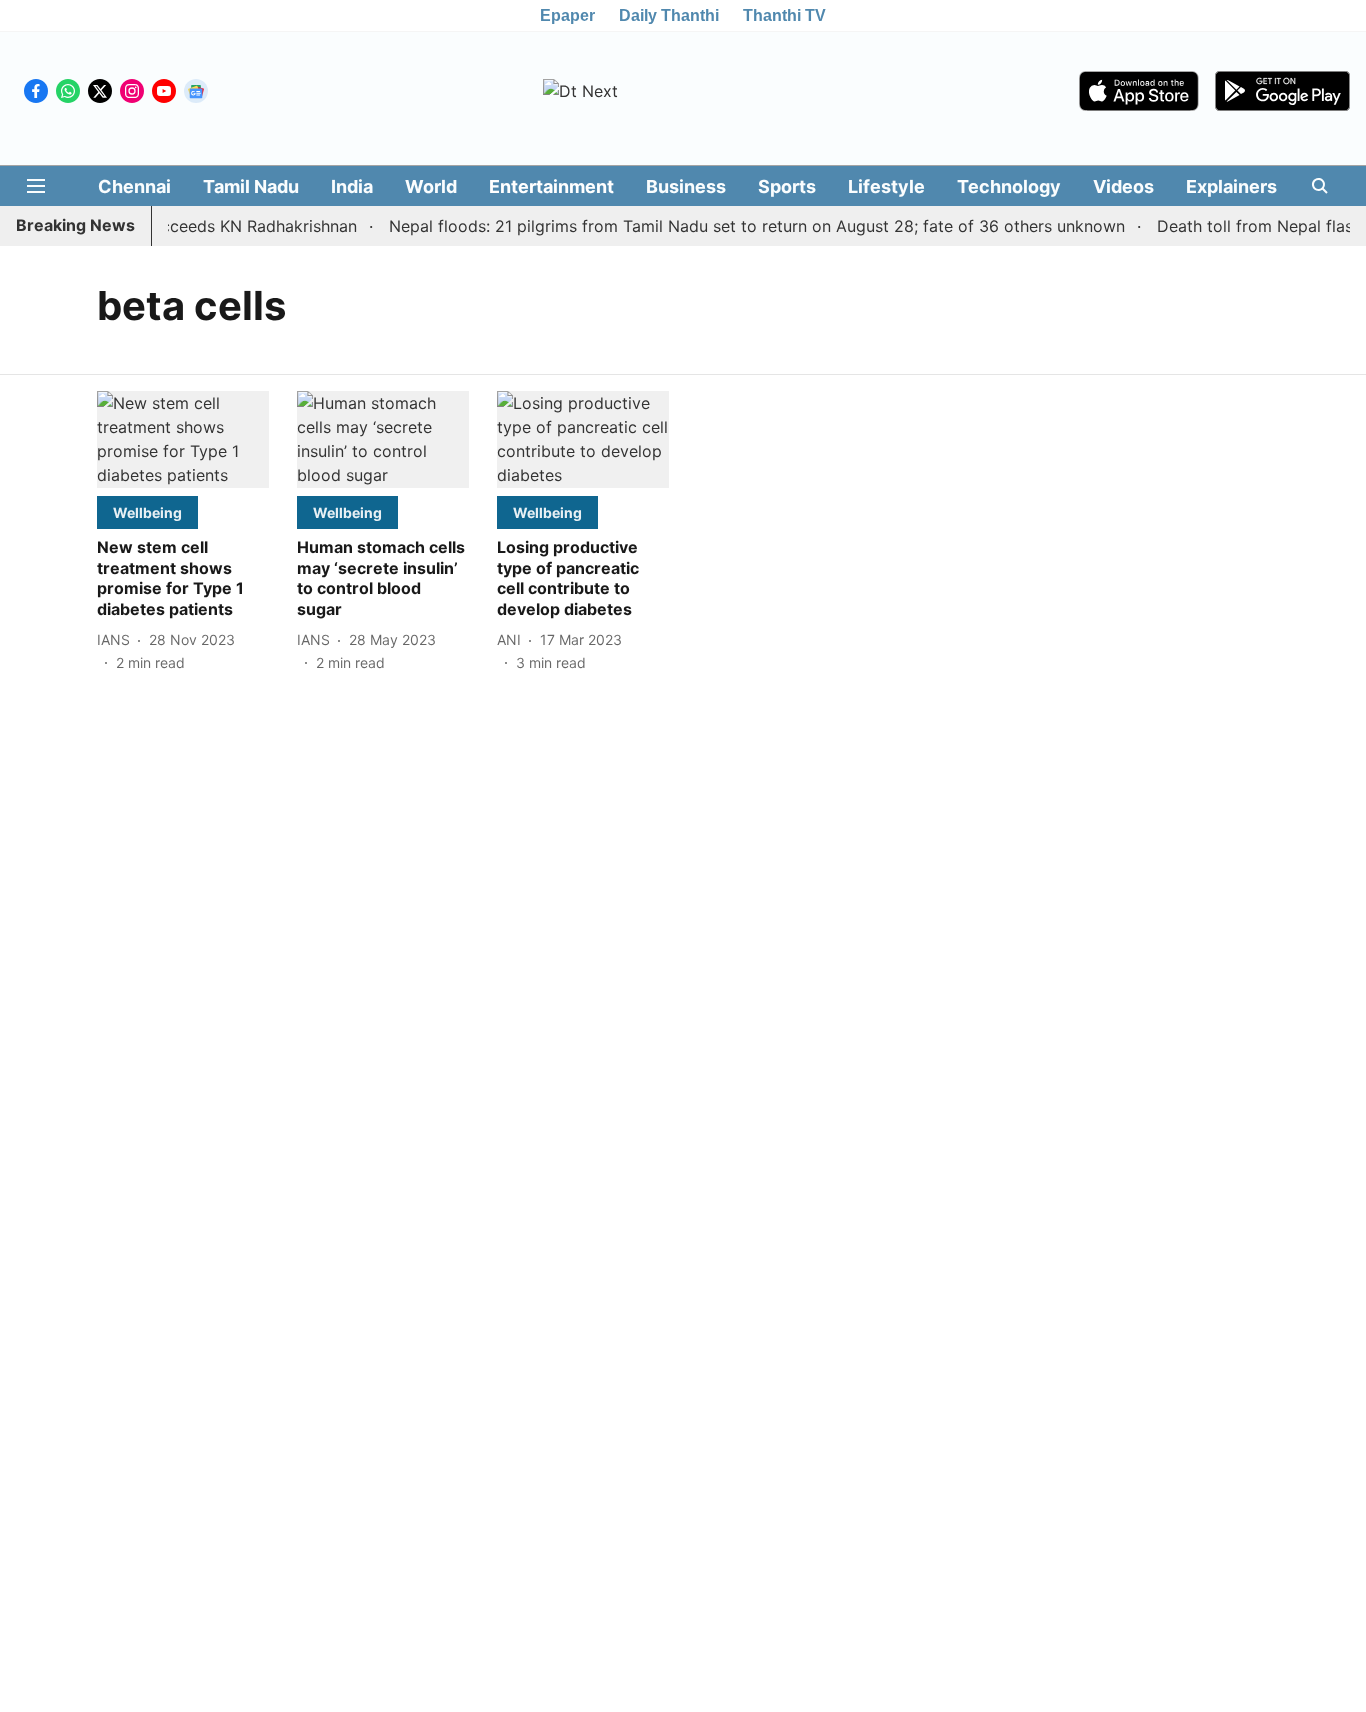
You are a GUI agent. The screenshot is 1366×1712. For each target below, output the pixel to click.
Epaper (567, 15)
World (431, 186)
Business (686, 186)
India (352, 186)
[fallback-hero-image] (183, 439)
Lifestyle (886, 186)
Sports (787, 186)
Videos (1123, 186)
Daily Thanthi (669, 15)
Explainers (1231, 186)
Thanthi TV (784, 15)
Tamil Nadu (251, 186)
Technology (1009, 186)
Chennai (134, 186)
